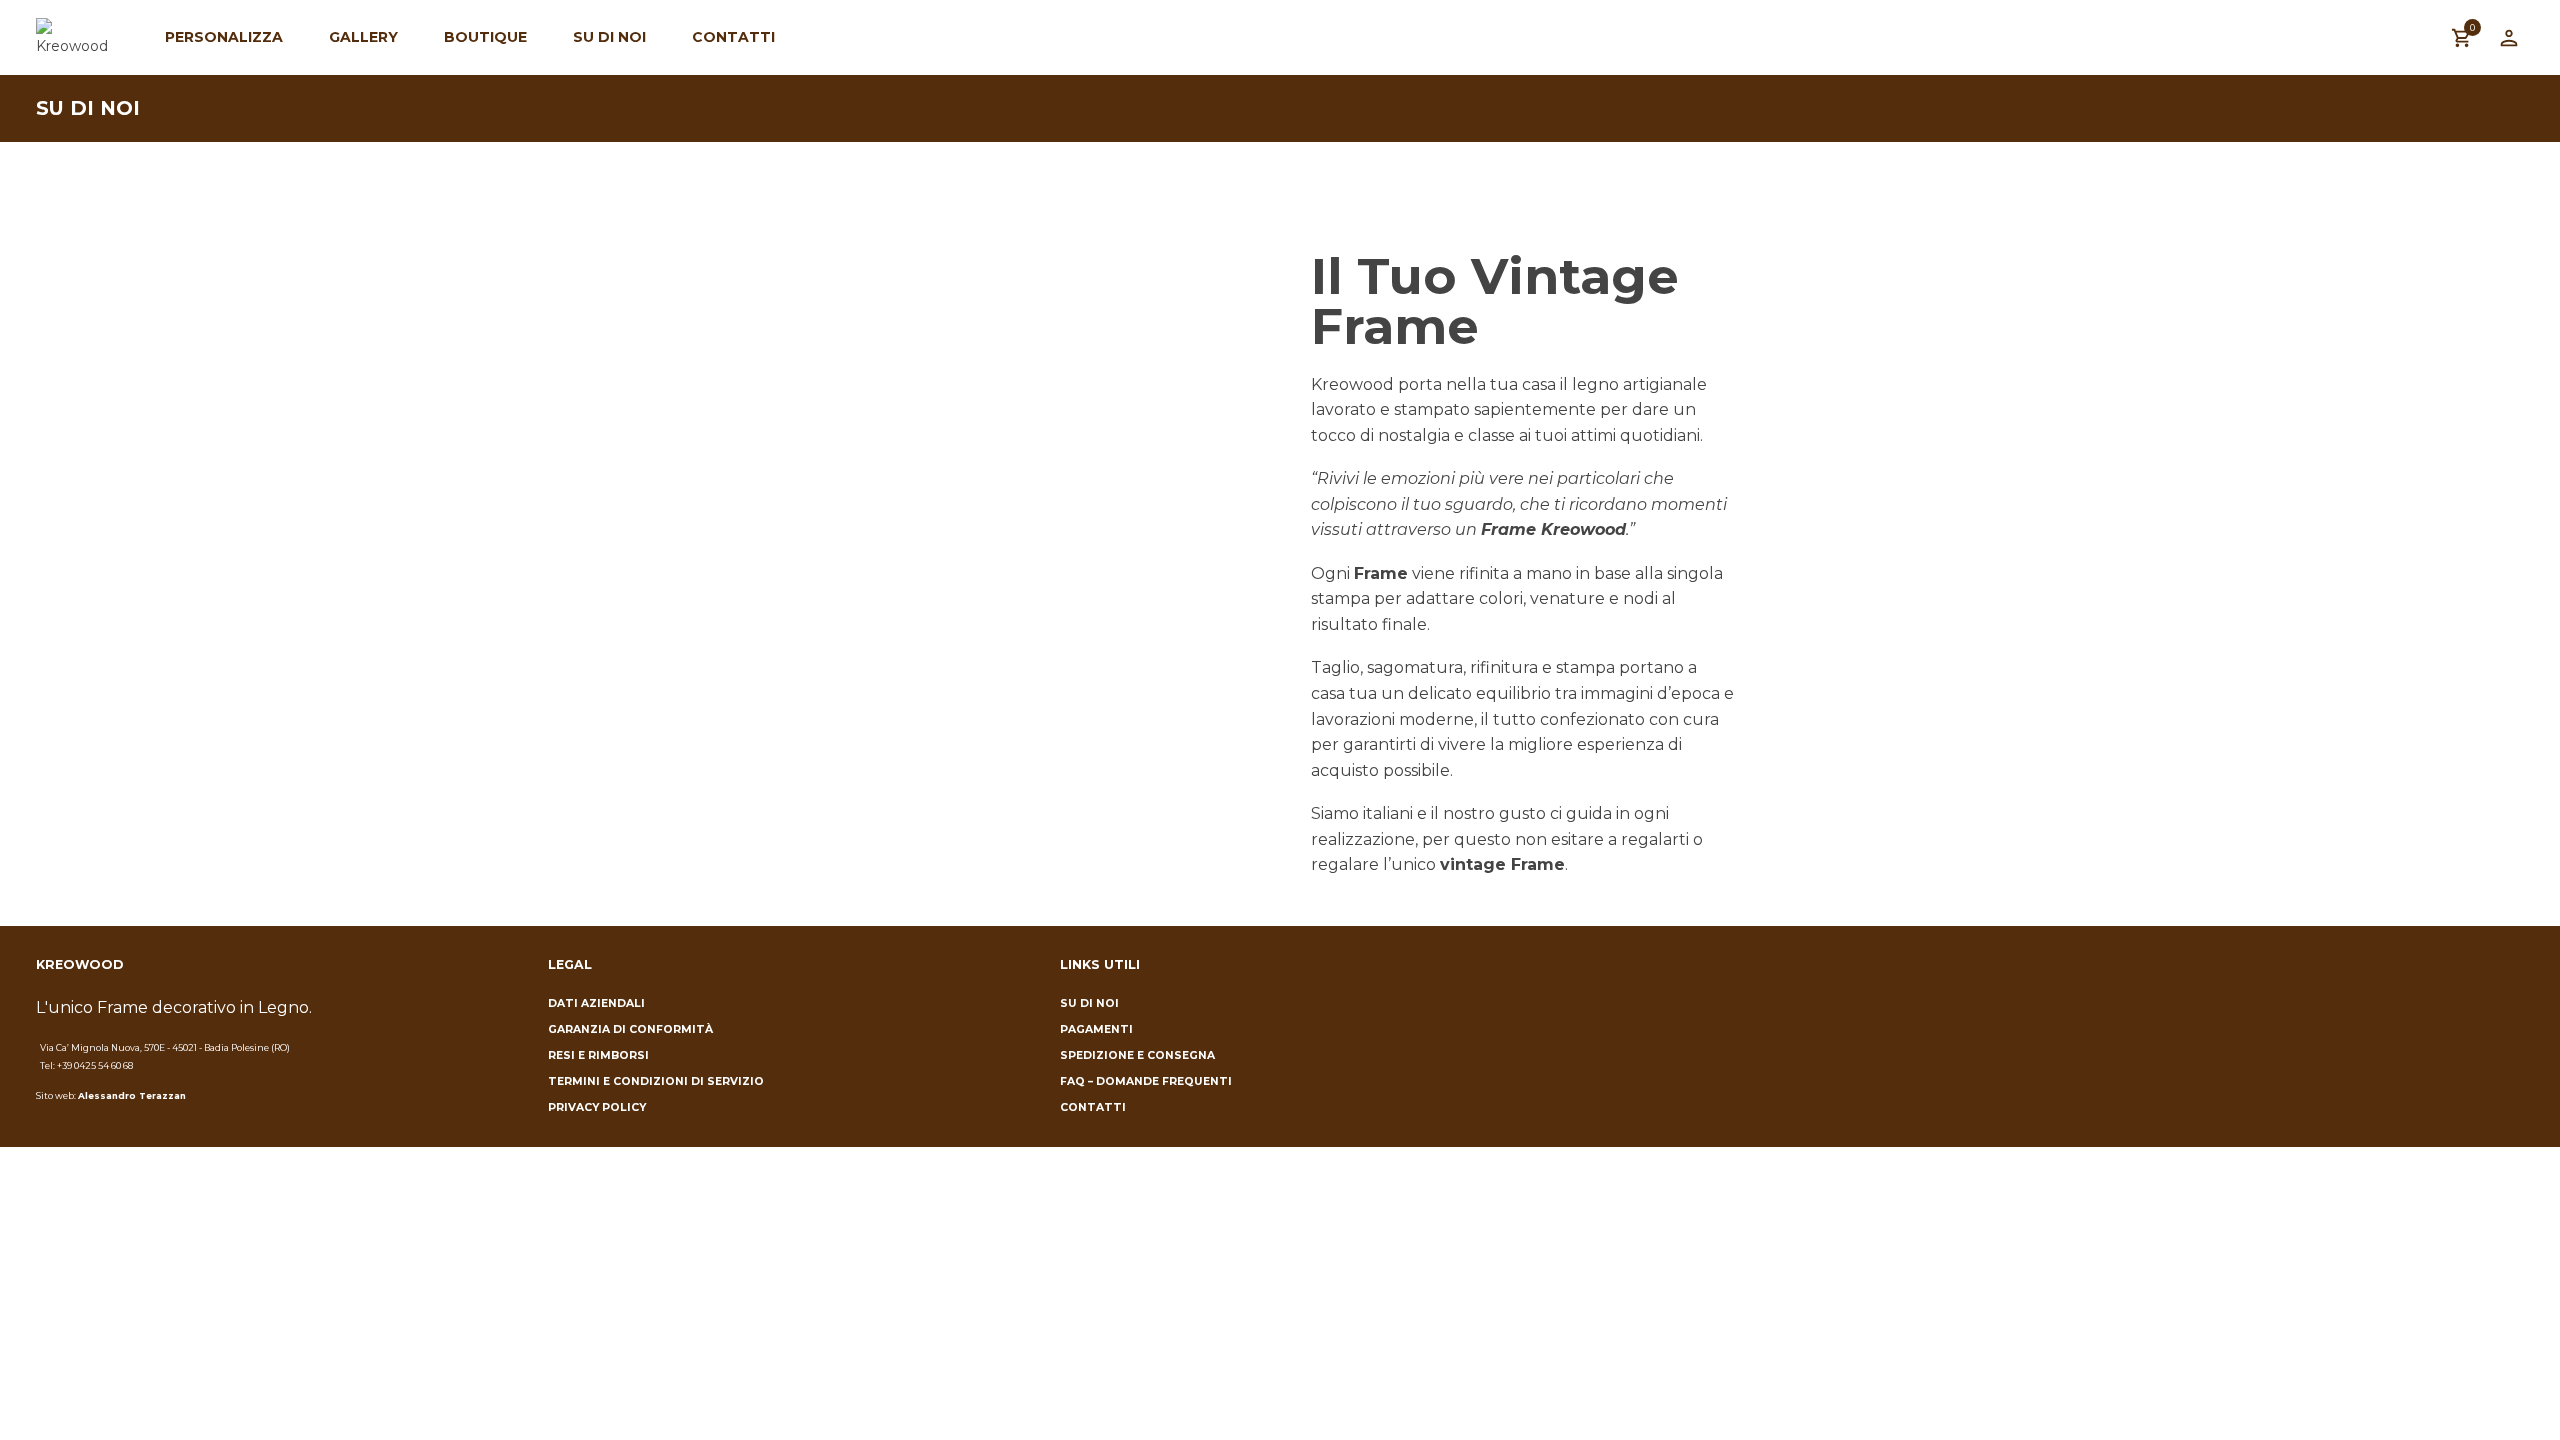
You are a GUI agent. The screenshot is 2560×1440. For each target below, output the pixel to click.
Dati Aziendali (596, 1003)
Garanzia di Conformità (630, 1029)
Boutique (485, 37)
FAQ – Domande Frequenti (1146, 1081)
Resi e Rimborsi (598, 1055)
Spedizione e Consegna (1137, 1055)
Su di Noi (609, 37)
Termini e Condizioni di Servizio (656, 1081)
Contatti (733, 37)
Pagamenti (1096, 1029)
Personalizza (224, 37)
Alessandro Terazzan (132, 1095)
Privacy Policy (597, 1107)
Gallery (363, 37)
